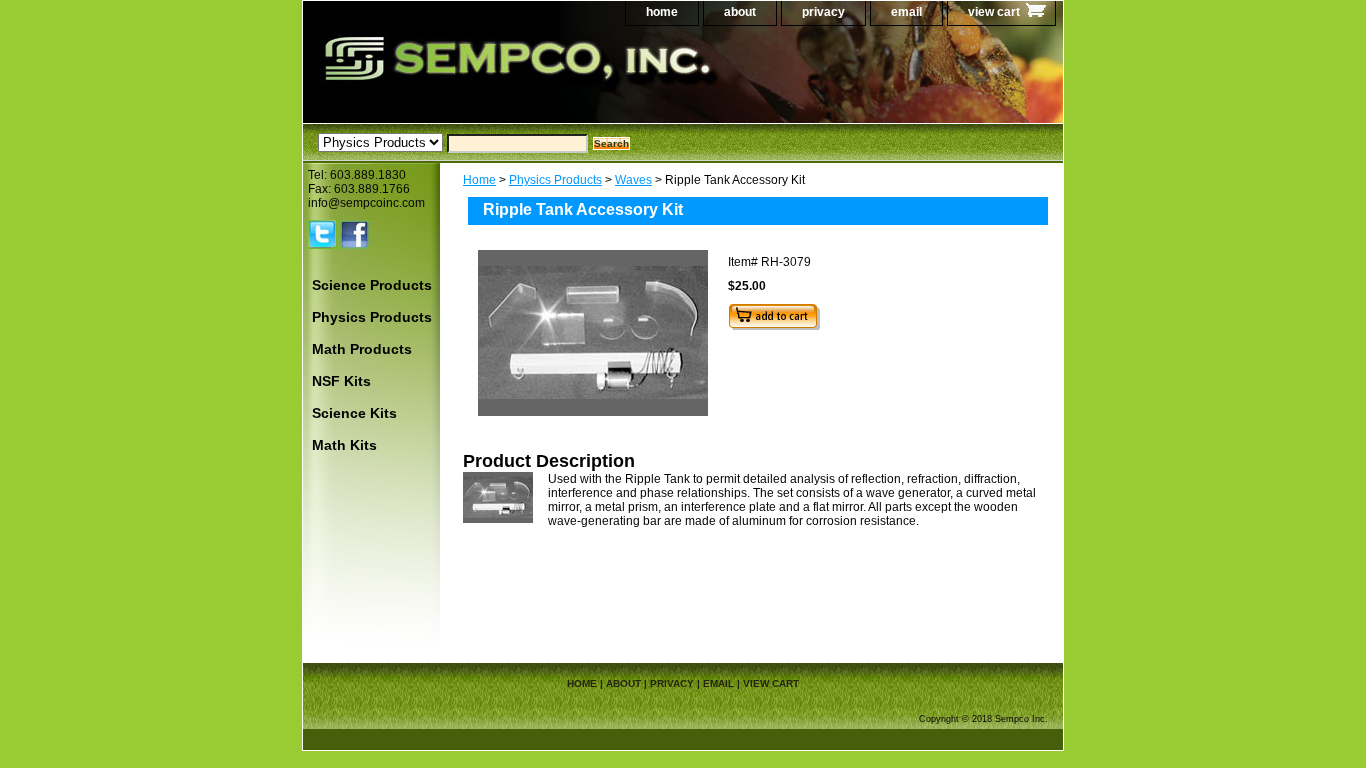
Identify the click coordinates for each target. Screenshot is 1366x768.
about (740, 12)
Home (479, 180)
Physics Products (555, 180)
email (906, 12)
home (662, 12)
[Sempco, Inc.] (553, 79)
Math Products (362, 349)
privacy (823, 12)
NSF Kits (341, 381)
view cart (994, 12)
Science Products (372, 285)
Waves (633, 180)
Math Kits (344, 445)
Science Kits (354, 413)
